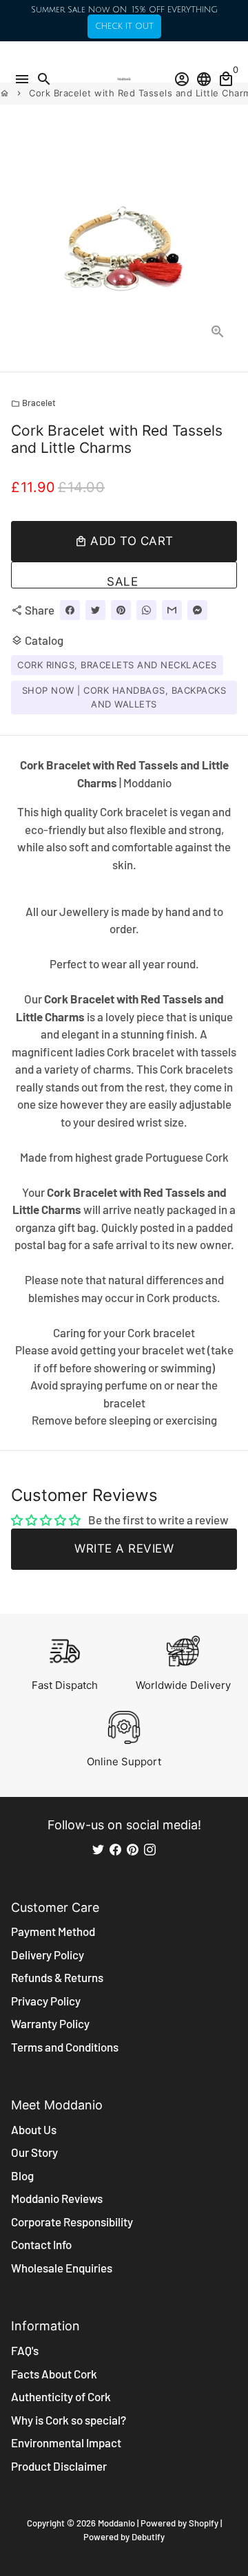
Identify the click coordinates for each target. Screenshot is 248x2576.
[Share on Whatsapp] (146, 610)
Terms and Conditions (65, 2047)
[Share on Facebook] (70, 610)
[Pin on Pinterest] (121, 610)
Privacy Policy (46, 2001)
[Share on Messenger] (197, 610)
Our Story (34, 2152)
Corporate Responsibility (72, 2222)
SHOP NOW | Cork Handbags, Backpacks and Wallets (124, 697)
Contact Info (41, 2244)
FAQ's (25, 2350)
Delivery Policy (48, 1955)
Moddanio (116, 2523)
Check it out (124, 26)
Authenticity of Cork (61, 2396)
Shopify (204, 2523)
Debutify (148, 2537)
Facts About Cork (54, 2374)
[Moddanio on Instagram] (150, 1849)
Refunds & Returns (57, 1977)
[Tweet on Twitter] (95, 610)
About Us (34, 2129)
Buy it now (124, 575)
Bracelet (33, 403)
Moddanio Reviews (57, 2198)
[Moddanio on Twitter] (98, 1849)
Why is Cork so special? (69, 2420)
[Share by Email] (172, 610)
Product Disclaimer (59, 2466)
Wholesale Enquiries (62, 2268)
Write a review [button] (124, 1548)
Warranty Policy (50, 2023)
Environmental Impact (66, 2442)
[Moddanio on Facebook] (115, 1849)
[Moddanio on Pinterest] (133, 1849)
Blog (22, 2175)
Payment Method (53, 1931)
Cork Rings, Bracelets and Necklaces (117, 665)
